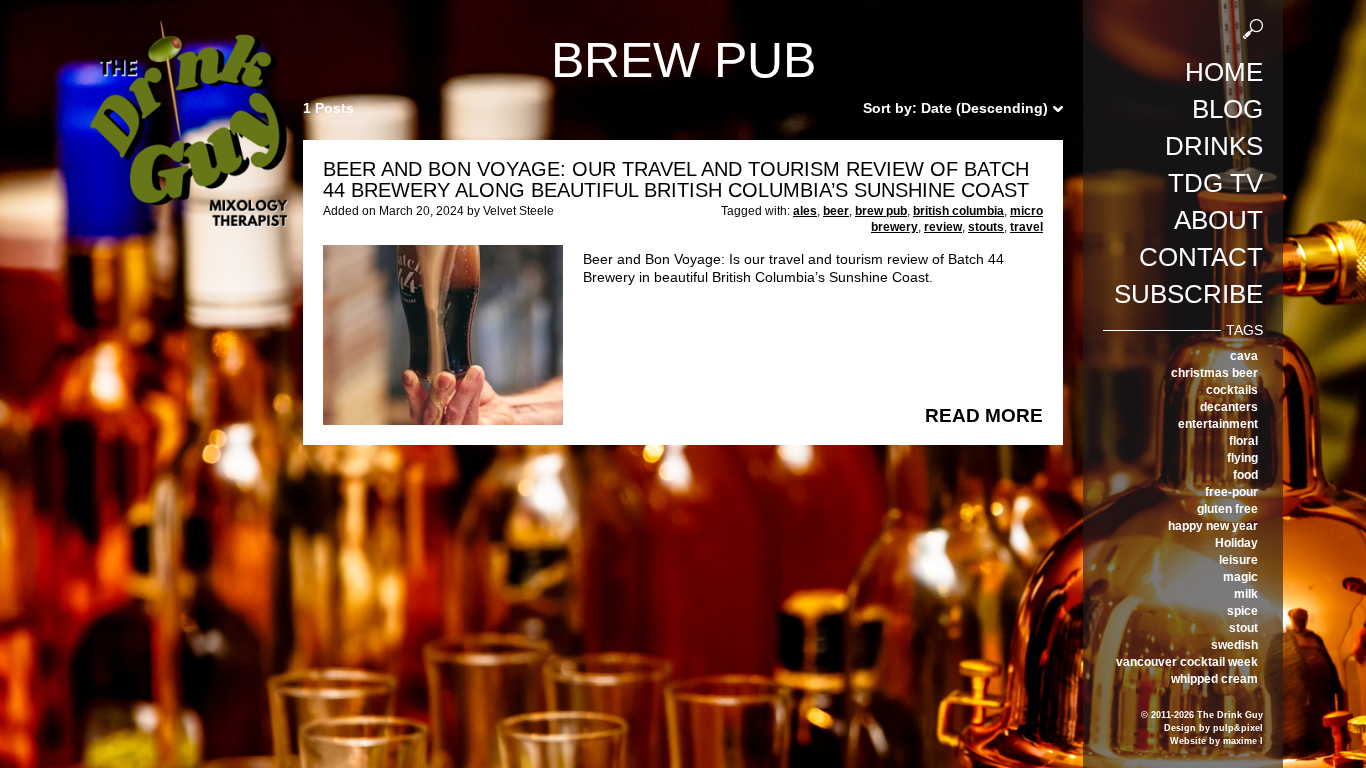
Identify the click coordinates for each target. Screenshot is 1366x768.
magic (1240, 577)
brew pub (881, 211)
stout (1243, 628)
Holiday (1236, 543)
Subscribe (1188, 294)
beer (836, 211)
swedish (1234, 645)
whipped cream (1214, 679)
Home (1224, 72)
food (1245, 475)
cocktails (1232, 390)
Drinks (1214, 146)
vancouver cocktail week (1187, 662)
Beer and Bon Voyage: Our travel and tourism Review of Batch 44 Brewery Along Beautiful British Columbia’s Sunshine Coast (676, 179)
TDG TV (1215, 183)
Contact (1201, 257)
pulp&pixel (1238, 728)
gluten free (1227, 509)
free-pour (1231, 492)
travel (1026, 227)
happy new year (1213, 526)
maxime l (1243, 741)
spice (1242, 611)
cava (1244, 356)
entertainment (1218, 424)
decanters (1229, 407)
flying (1242, 458)
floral (1243, 441)
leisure (1238, 560)
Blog (1227, 109)
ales (805, 211)
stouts (986, 227)
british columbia (958, 211)
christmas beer (1214, 373)
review (943, 227)
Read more (984, 416)
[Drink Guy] (188, 29)
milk (1246, 594)
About (1218, 220)
